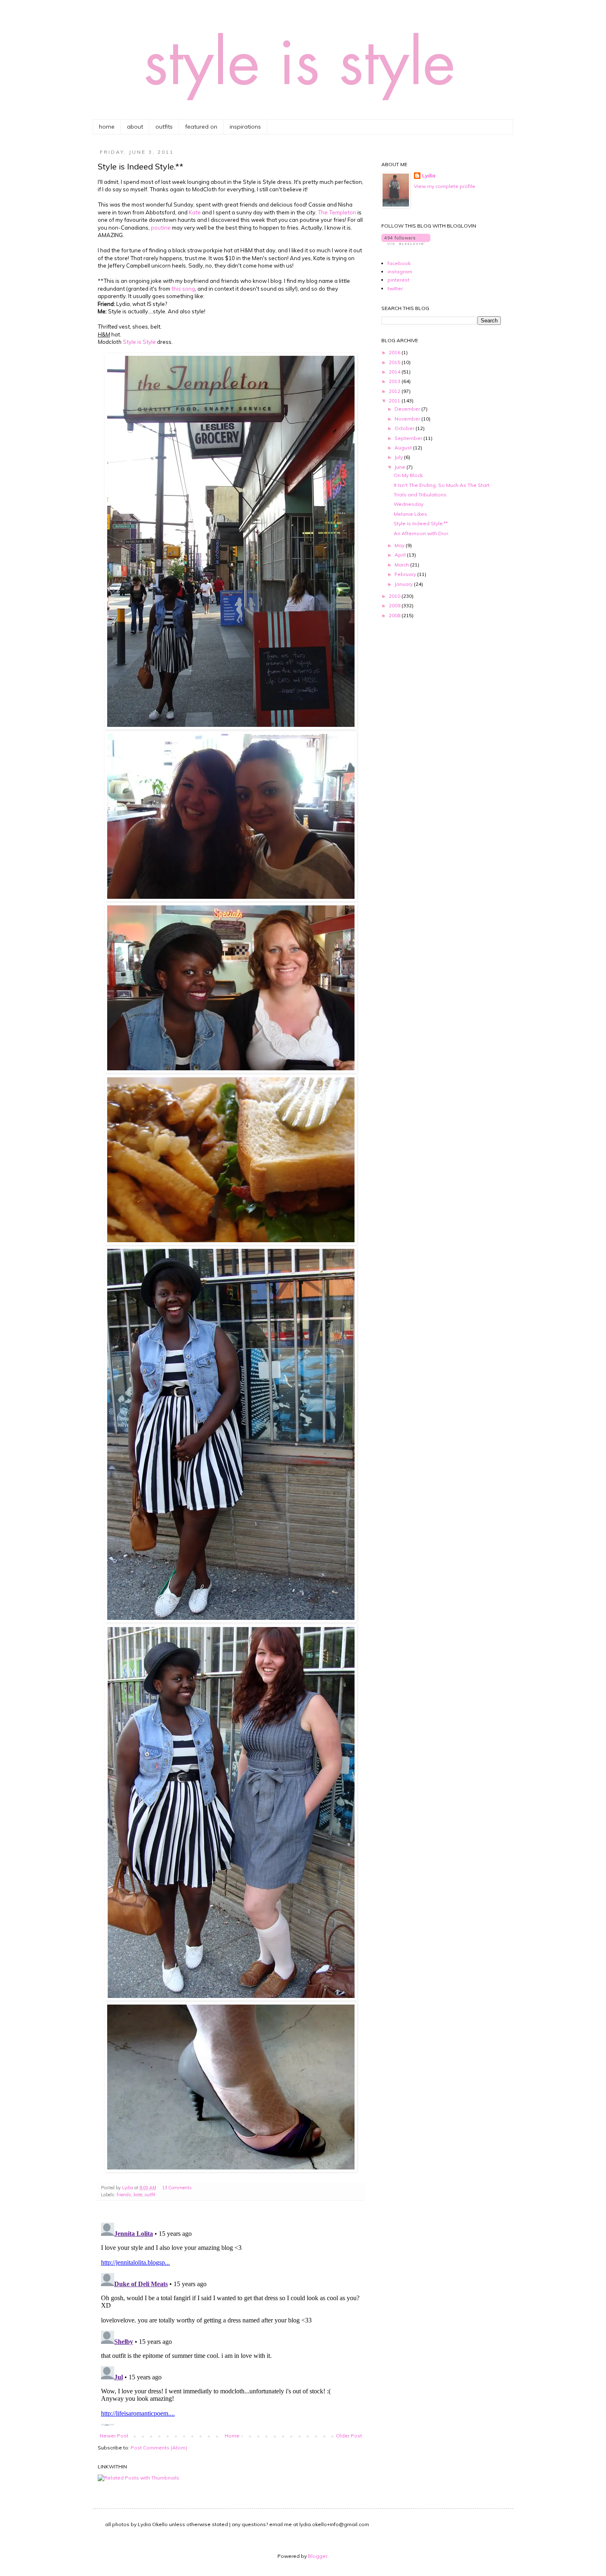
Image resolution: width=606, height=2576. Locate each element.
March (402, 565)
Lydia (429, 175)
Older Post (349, 2436)
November (408, 419)
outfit (150, 2195)
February (406, 574)
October (405, 428)
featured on (201, 127)
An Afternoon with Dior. (422, 533)
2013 (395, 381)
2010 (395, 596)
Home (232, 2436)
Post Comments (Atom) (159, 2448)
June (400, 467)
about (135, 127)
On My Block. (409, 475)
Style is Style (139, 342)
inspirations (245, 127)
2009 (395, 605)
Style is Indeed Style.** (421, 523)
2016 (395, 352)
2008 (395, 615)
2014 (395, 372)
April (401, 555)
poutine (161, 228)
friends (124, 2195)
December (408, 409)
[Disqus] (231, 2322)
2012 (395, 391)
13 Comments (177, 2188)
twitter (395, 288)
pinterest (398, 280)
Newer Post (114, 2436)
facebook (399, 263)
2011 (395, 401)
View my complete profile (445, 186)
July (399, 457)
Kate (195, 212)
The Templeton (337, 212)
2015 (395, 362)
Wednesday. (409, 504)
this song (183, 289)
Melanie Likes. (411, 514)
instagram (400, 271)
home (107, 127)
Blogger (318, 2556)
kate (138, 2195)
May (400, 545)
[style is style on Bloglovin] (406, 243)
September (409, 438)
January (404, 584)
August (404, 448)
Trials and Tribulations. (421, 495)
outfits (164, 127)
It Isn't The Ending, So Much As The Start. (442, 485)
